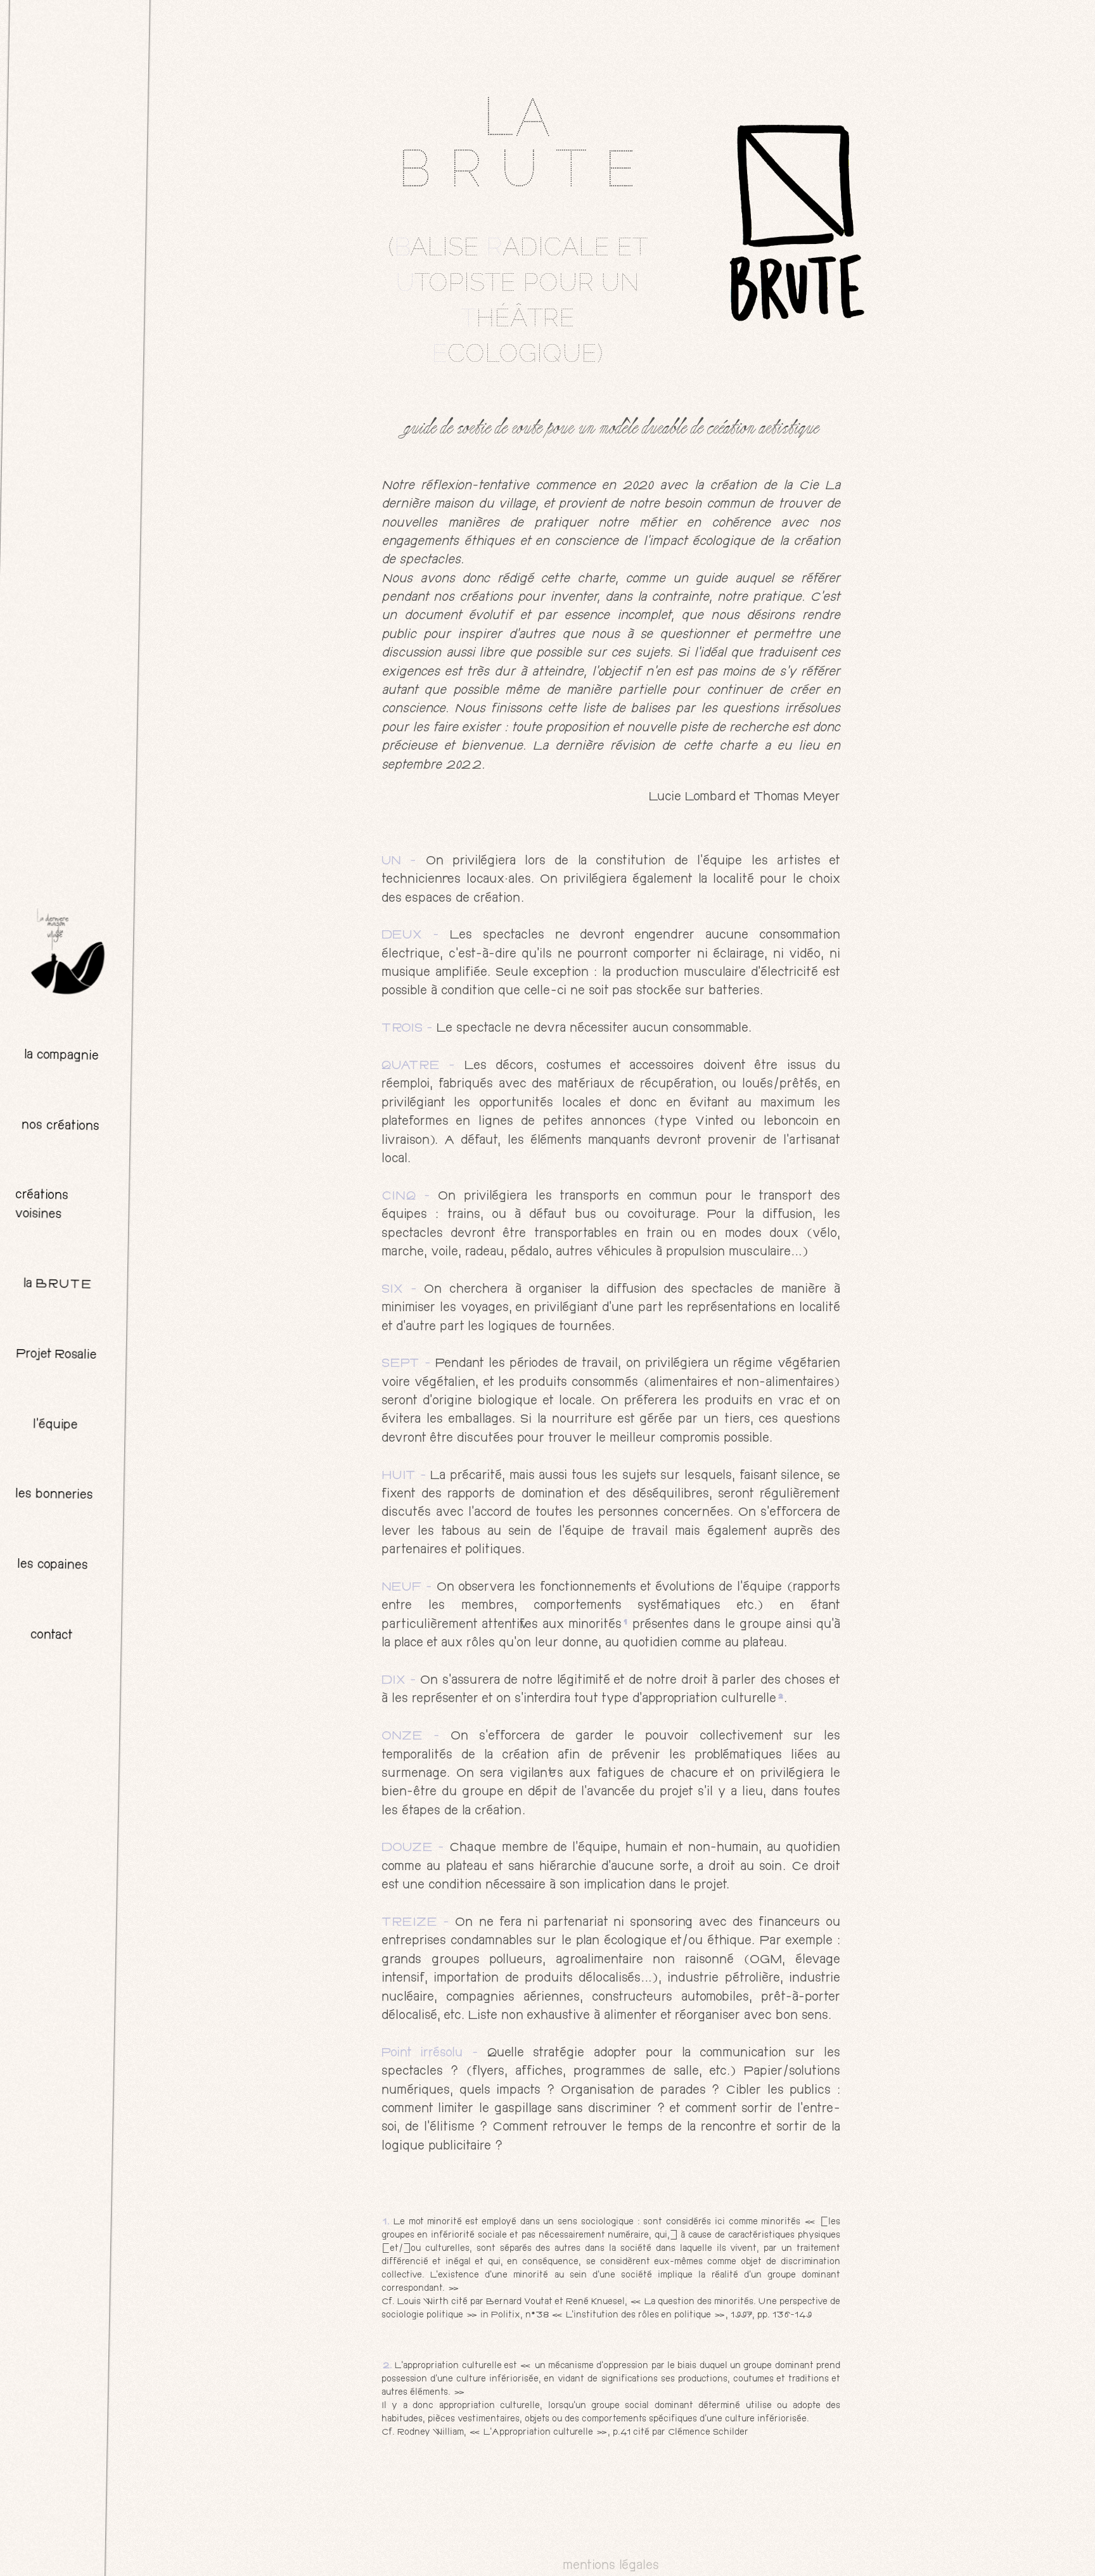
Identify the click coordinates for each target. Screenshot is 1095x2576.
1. (386, 2222)
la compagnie (61, 1056)
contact (51, 1636)
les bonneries (54, 1495)
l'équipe (55, 1425)
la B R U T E (57, 1285)
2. (387, 2366)
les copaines (53, 1566)
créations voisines (42, 1205)
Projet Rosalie (56, 1355)
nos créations (60, 1126)
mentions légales (611, 2566)
